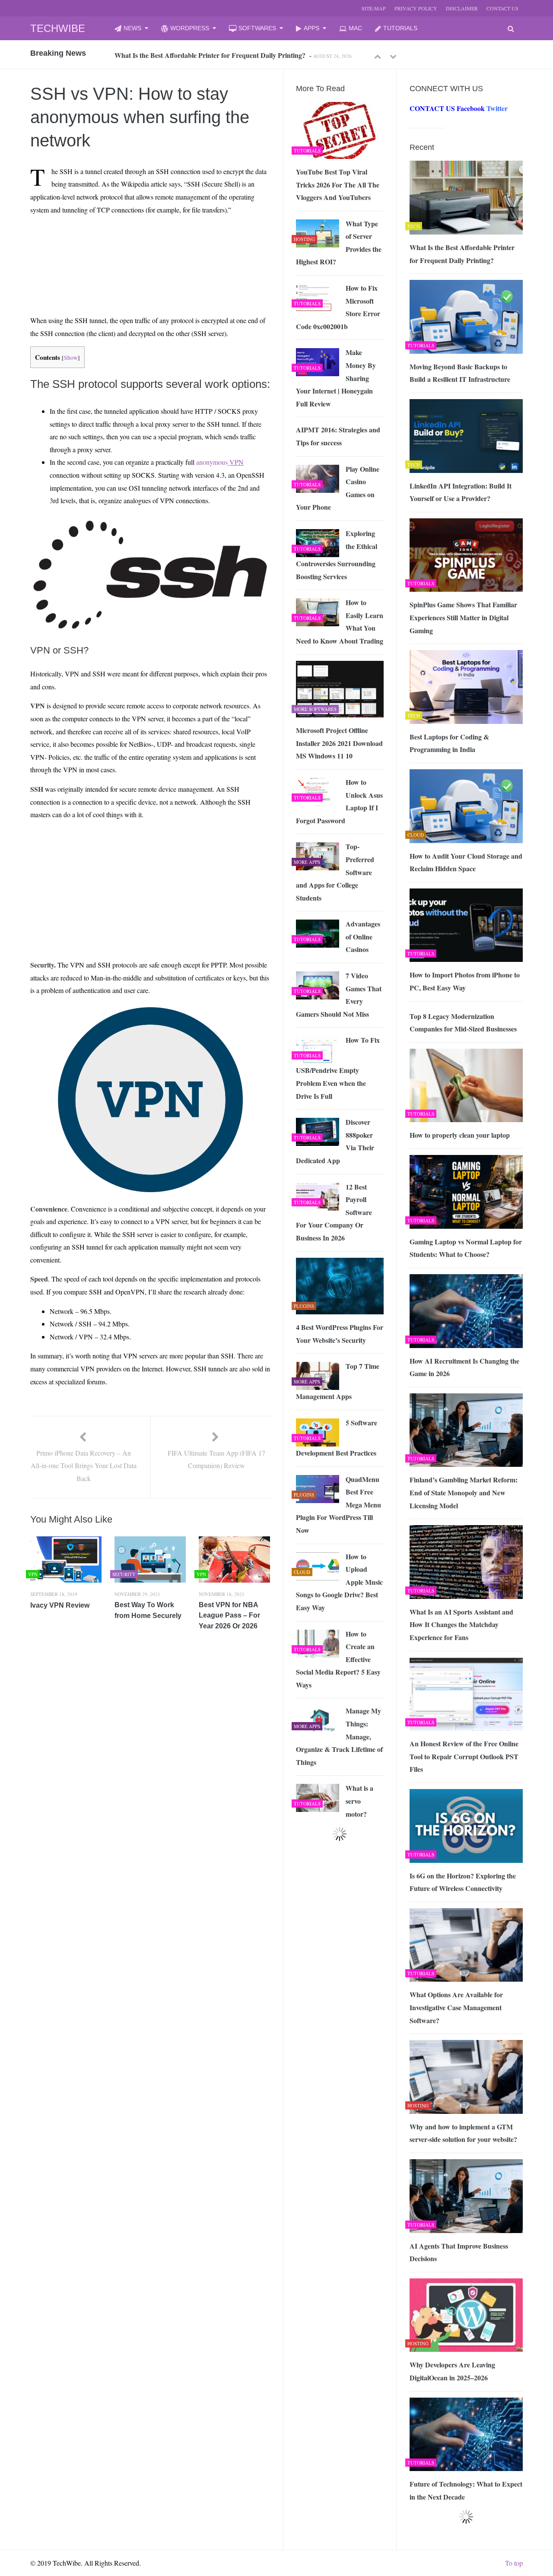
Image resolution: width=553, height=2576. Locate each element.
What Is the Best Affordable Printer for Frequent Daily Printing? (462, 254)
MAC (355, 28)
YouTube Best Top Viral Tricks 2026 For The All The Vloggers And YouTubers (338, 184)
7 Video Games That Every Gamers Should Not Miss (339, 995)
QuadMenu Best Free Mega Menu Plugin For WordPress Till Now (338, 1505)
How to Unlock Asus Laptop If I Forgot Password (339, 801)
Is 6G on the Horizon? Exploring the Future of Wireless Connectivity (463, 1882)
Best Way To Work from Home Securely (148, 1610)
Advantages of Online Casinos (363, 936)
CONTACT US (502, 8)
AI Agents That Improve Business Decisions (459, 2252)
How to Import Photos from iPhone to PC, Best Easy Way (465, 981)
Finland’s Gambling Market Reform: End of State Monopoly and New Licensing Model (464, 1492)
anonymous (220, 462)
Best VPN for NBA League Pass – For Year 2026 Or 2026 (229, 1615)
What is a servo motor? (359, 1801)
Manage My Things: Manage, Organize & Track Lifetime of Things (339, 1736)
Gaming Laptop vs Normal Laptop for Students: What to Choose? (466, 1248)
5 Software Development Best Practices (337, 1438)
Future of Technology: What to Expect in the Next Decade (466, 2490)
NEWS (132, 28)
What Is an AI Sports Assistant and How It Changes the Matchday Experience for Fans (461, 1624)
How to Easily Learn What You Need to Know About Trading (340, 622)
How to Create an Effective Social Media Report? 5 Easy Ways (338, 1659)
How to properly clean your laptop (460, 1135)
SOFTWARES (257, 28)
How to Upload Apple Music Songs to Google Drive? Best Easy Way (339, 1582)
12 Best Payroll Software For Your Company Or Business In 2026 (334, 1212)
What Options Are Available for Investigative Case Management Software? (456, 2007)
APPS (311, 28)
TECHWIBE (58, 28)
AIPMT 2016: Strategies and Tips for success (338, 436)
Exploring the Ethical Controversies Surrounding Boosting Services (337, 555)
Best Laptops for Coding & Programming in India (449, 743)
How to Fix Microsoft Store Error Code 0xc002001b (338, 307)
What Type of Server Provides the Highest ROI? (339, 243)
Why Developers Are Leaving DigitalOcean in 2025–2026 (452, 2371)
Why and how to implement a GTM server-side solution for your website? (463, 2133)
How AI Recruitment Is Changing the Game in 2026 (464, 1367)
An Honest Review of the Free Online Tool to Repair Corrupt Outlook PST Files (464, 1756)
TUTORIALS (400, 28)
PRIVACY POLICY (416, 8)
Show (71, 358)
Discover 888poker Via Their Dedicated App (335, 1141)
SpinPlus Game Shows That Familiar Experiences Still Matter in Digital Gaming (463, 617)
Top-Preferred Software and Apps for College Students (335, 872)
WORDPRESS (190, 28)
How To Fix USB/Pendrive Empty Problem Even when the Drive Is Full (338, 1068)
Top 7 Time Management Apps (338, 1381)
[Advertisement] (113, 242)
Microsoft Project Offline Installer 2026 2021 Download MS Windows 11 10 (339, 743)
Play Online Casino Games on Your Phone (338, 488)
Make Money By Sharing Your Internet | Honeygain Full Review (336, 378)
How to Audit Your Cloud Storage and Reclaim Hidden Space (466, 862)
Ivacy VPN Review (60, 1605)
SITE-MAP (374, 8)
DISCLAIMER (462, 8)
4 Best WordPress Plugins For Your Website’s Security (340, 1334)
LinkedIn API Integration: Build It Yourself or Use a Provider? (461, 492)
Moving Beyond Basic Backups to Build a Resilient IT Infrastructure (215, 55)
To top (514, 2563)
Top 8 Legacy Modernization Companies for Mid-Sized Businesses (463, 1023)
